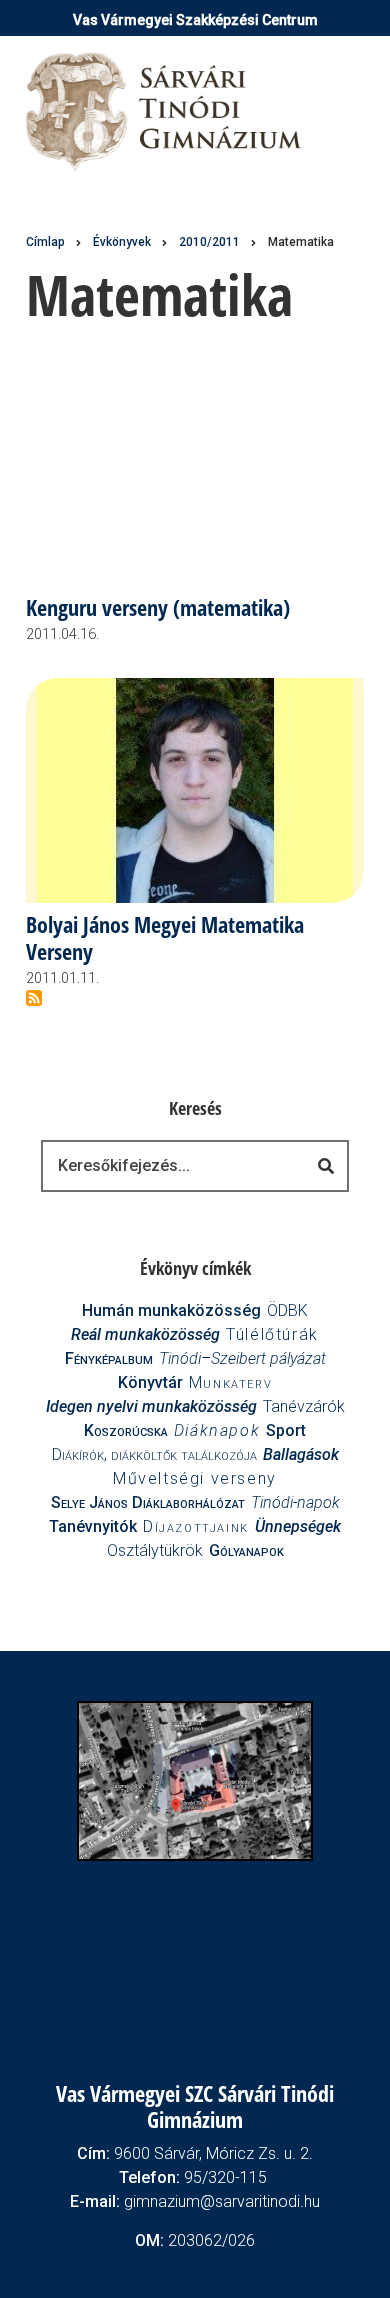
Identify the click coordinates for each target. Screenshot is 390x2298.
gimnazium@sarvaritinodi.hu (222, 2201)
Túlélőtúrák (272, 1334)
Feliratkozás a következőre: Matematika (34, 998)
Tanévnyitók (93, 1526)
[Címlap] (165, 110)
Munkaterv (230, 1382)
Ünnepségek (298, 1526)
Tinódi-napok (295, 1502)
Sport (286, 1430)
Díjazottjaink (196, 1526)
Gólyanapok (246, 1550)
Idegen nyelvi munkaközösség (151, 1406)
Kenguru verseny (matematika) (158, 608)
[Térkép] (195, 1779)
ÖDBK (287, 1310)
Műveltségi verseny (195, 1478)
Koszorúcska (126, 1430)
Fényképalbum (109, 1358)
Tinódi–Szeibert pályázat (242, 1358)
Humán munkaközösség (171, 1310)
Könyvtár (150, 1382)
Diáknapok (217, 1430)
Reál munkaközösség (145, 1334)
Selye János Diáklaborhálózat (148, 1502)
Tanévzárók (304, 1406)
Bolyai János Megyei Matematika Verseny (165, 939)
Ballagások (301, 1454)
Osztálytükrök (155, 1550)
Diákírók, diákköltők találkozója (154, 1454)
